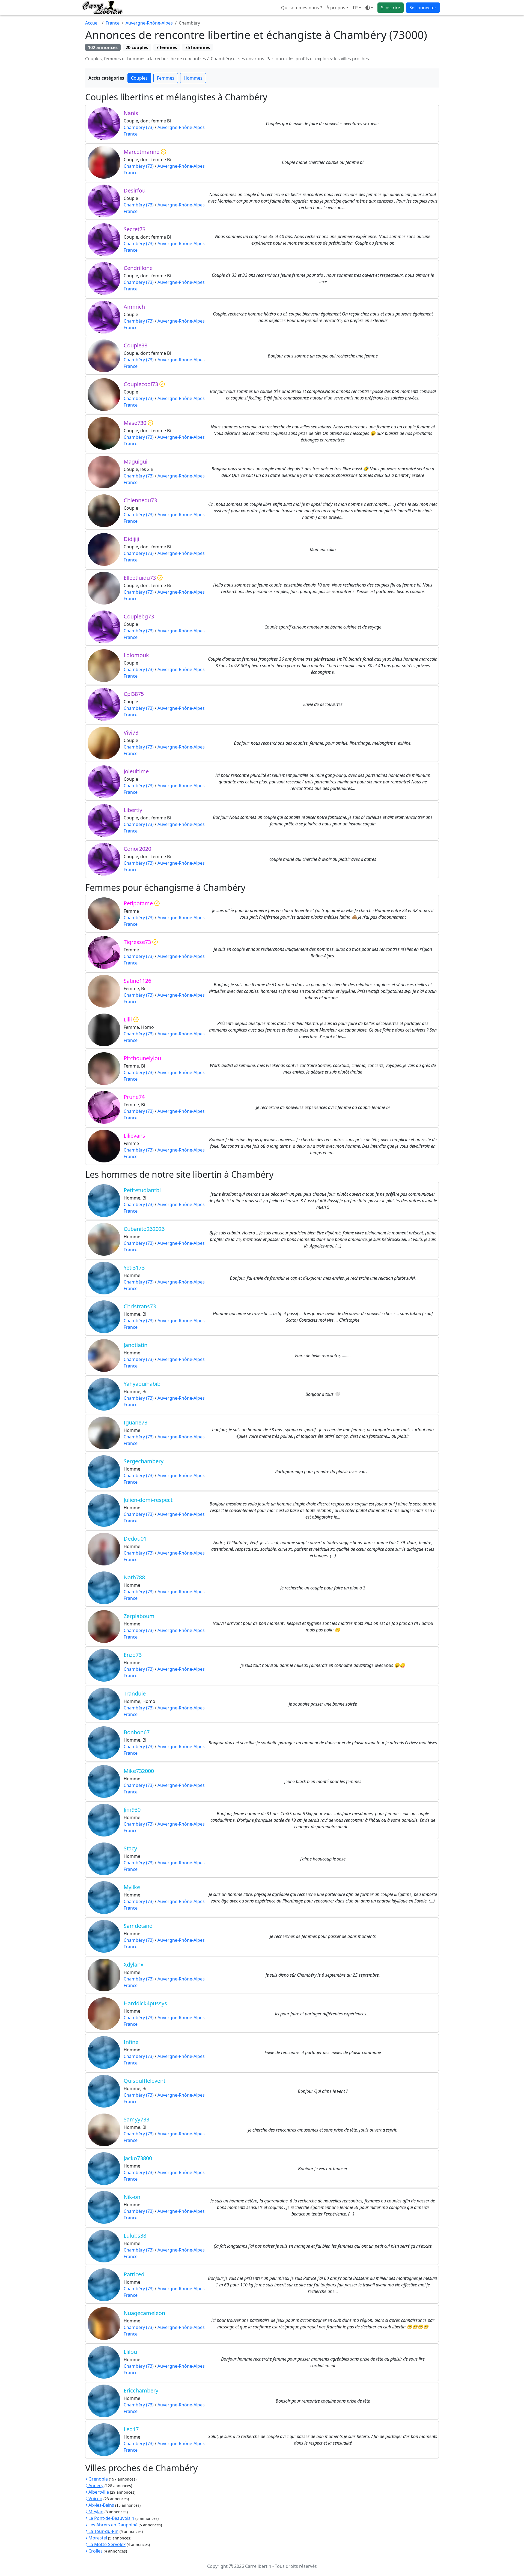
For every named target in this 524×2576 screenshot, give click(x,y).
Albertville (98, 2492)
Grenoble (98, 2479)
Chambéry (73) (139, 127)
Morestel (97, 2538)
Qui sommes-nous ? (302, 8)
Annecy (95, 2485)
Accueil (92, 23)
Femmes (166, 78)
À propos (336, 8)
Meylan (95, 2512)
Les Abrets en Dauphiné (112, 2525)
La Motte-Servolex (106, 2544)
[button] (357, 8)
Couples (139, 78)
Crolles (95, 2551)
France (113, 23)
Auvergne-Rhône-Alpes (149, 23)
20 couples (137, 47)
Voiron (95, 2499)
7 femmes (167, 47)
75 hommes (198, 47)
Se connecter (423, 8)
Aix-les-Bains (101, 2505)
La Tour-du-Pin (103, 2531)
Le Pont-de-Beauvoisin (111, 2518)
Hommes (193, 78)
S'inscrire (391, 8)
